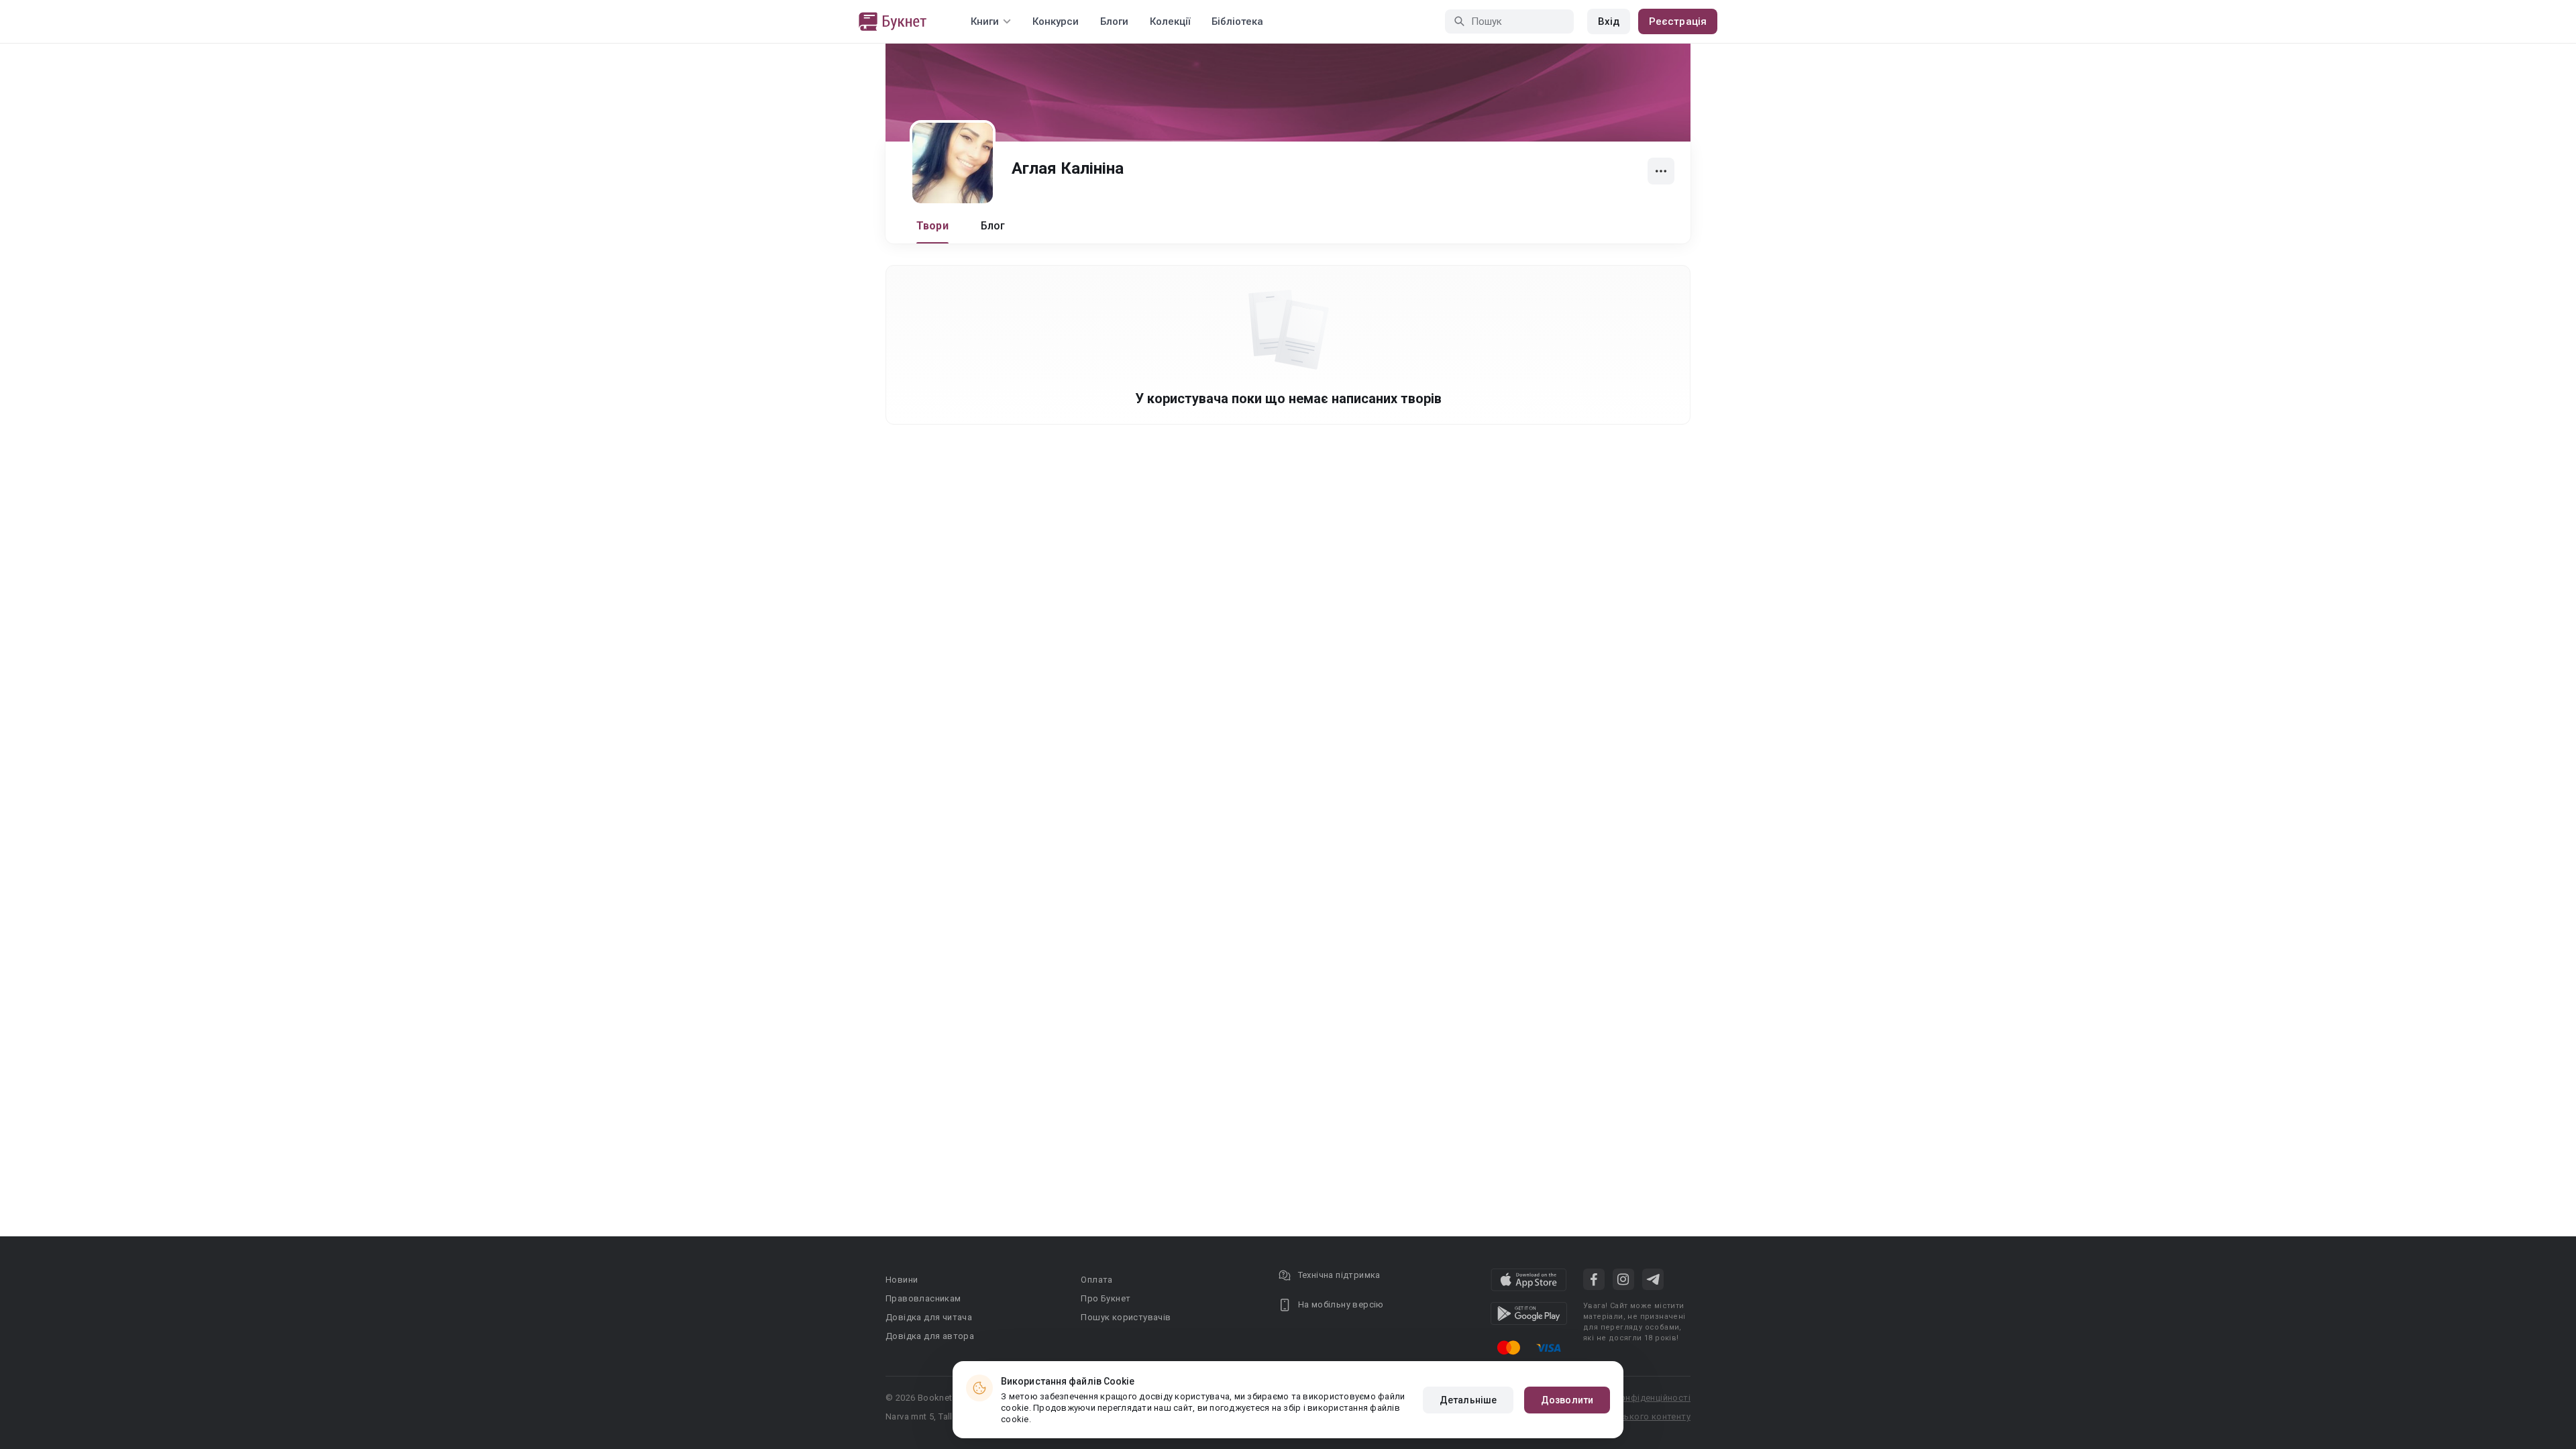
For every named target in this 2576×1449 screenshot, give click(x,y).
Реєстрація (1678, 21)
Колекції (1170, 21)
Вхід (1609, 21)
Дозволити (1567, 1400)
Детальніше (1468, 1400)
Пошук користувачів (1126, 1317)
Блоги (1114, 21)
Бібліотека (1237, 21)
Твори (932, 226)
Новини (902, 1280)
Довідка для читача (929, 1317)
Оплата (1096, 1280)
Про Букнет (1106, 1298)
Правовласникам (923, 1298)
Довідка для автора (930, 1336)
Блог (993, 226)
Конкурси (1056, 21)
